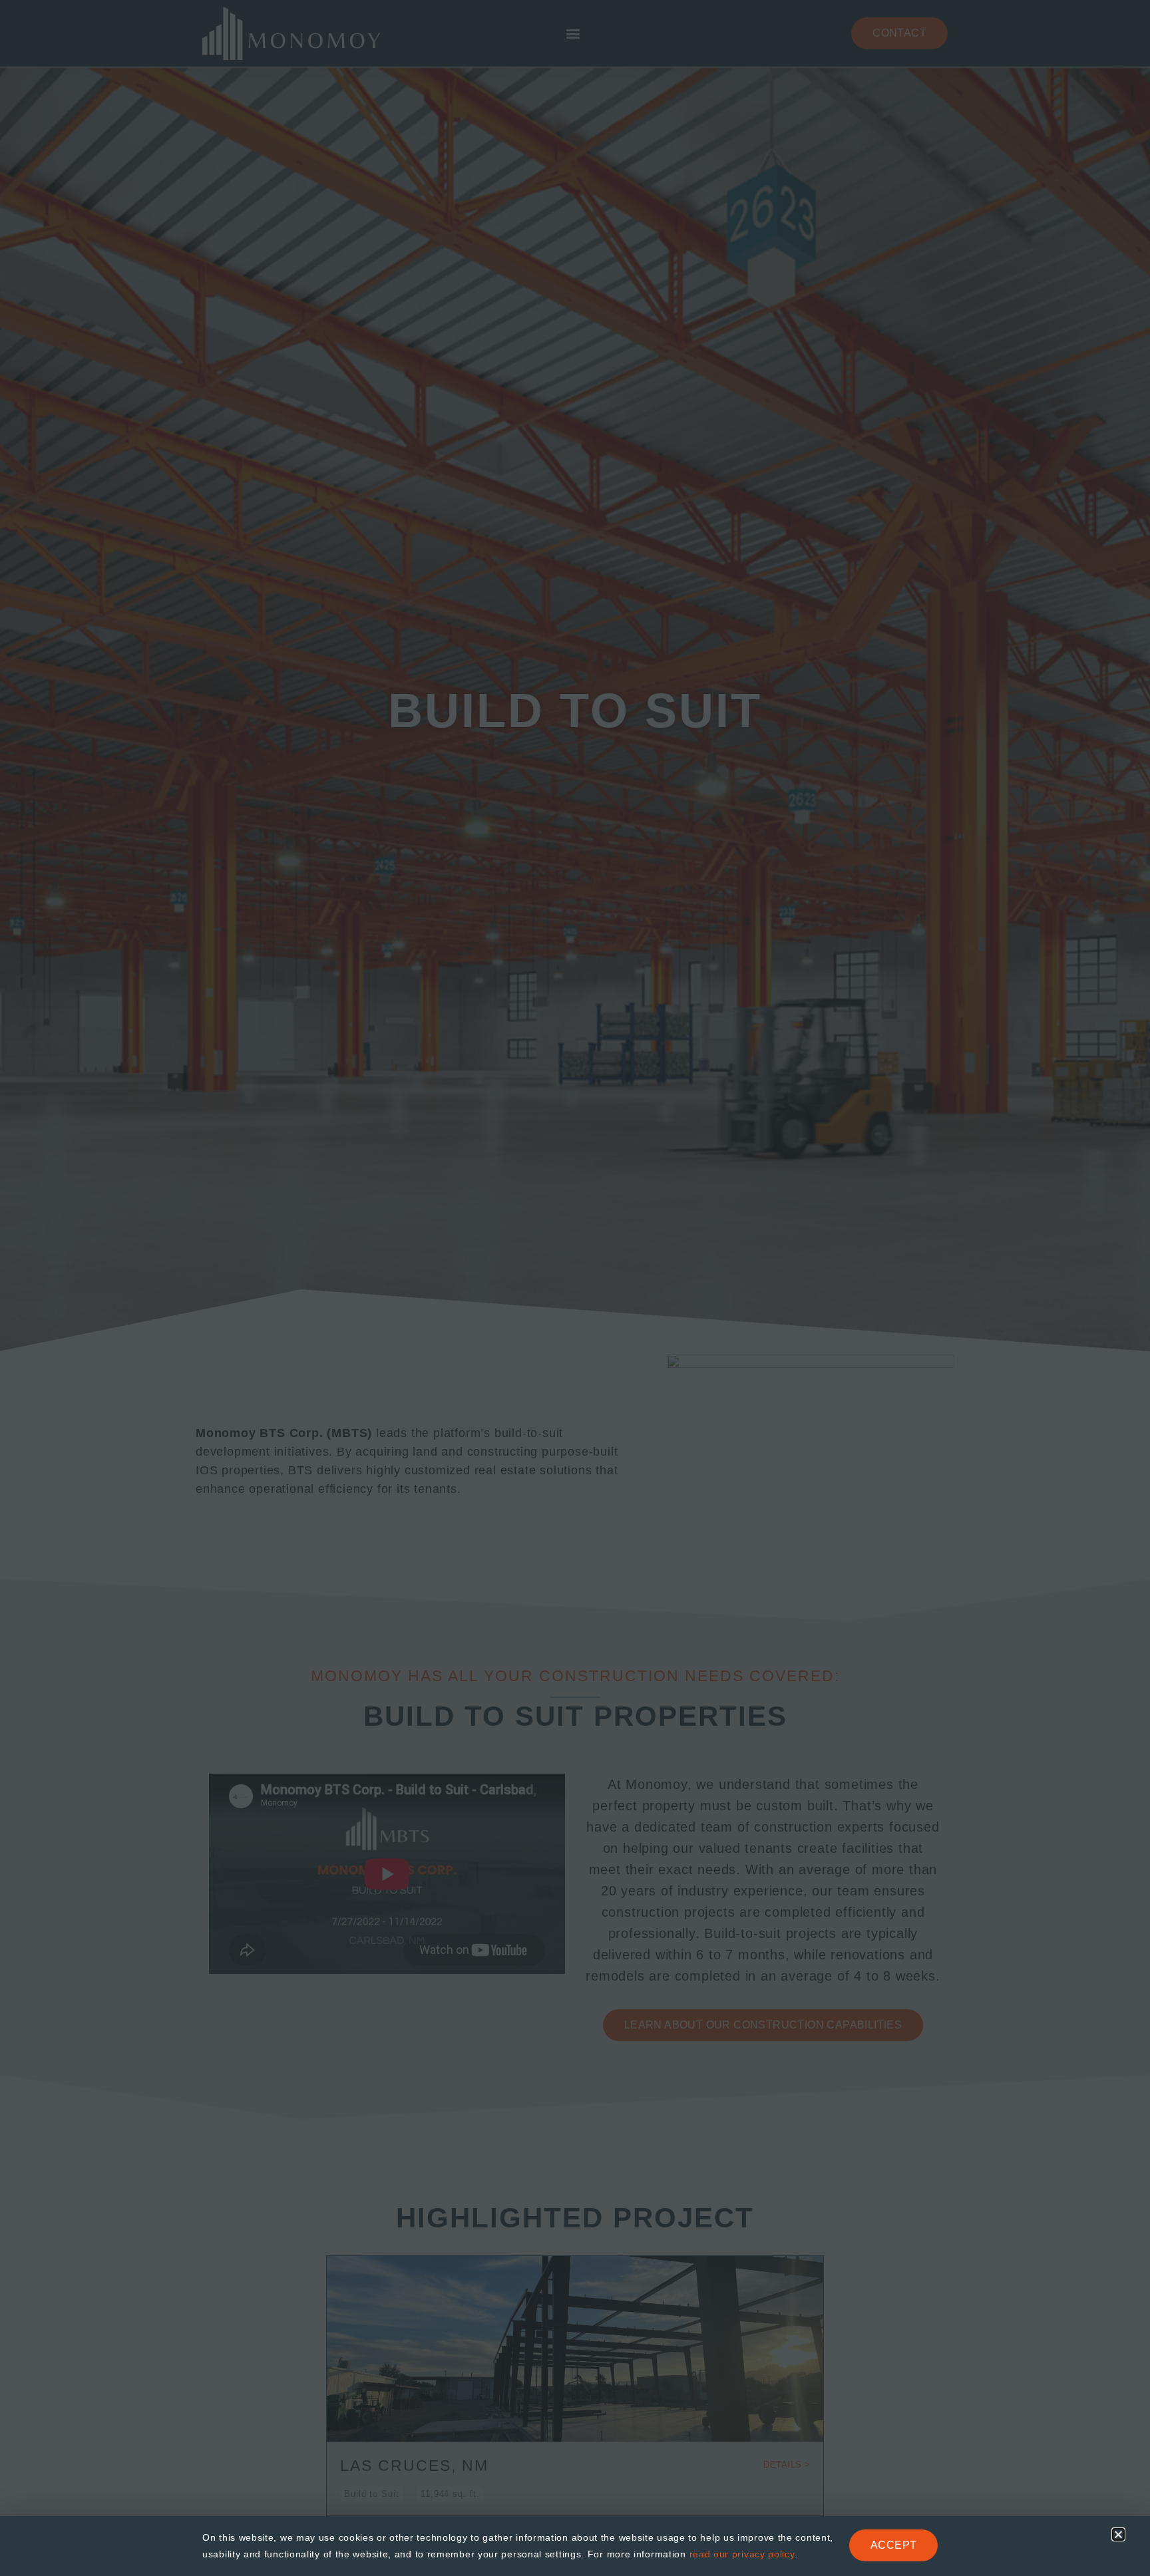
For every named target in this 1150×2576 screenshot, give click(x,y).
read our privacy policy (742, 2554)
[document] (575, 1288)
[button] (1118, 2534)
